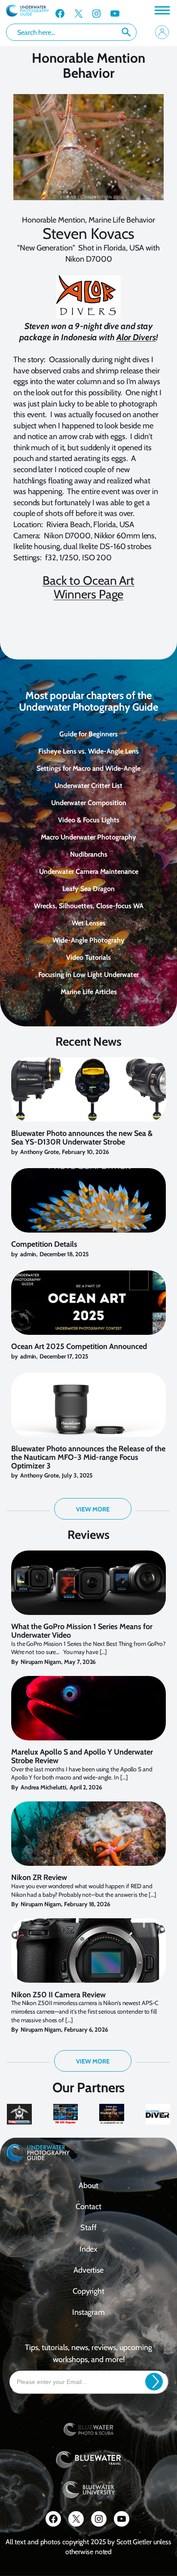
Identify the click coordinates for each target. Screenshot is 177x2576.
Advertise (88, 2270)
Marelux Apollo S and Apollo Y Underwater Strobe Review (82, 1757)
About (88, 2185)
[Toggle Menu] (162, 10)
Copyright (88, 2291)
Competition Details (44, 1245)
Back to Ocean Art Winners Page (88, 587)
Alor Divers (136, 337)
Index (89, 2249)
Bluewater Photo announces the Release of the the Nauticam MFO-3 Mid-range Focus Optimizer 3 (88, 1457)
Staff (88, 2228)
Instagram (88, 2312)
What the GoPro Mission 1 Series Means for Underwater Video (82, 1631)
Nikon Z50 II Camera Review (58, 1995)
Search (126, 32)
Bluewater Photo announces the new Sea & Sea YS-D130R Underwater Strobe (82, 1138)
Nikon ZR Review (39, 1878)
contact (88, 2207)
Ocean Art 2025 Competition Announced (79, 1347)
